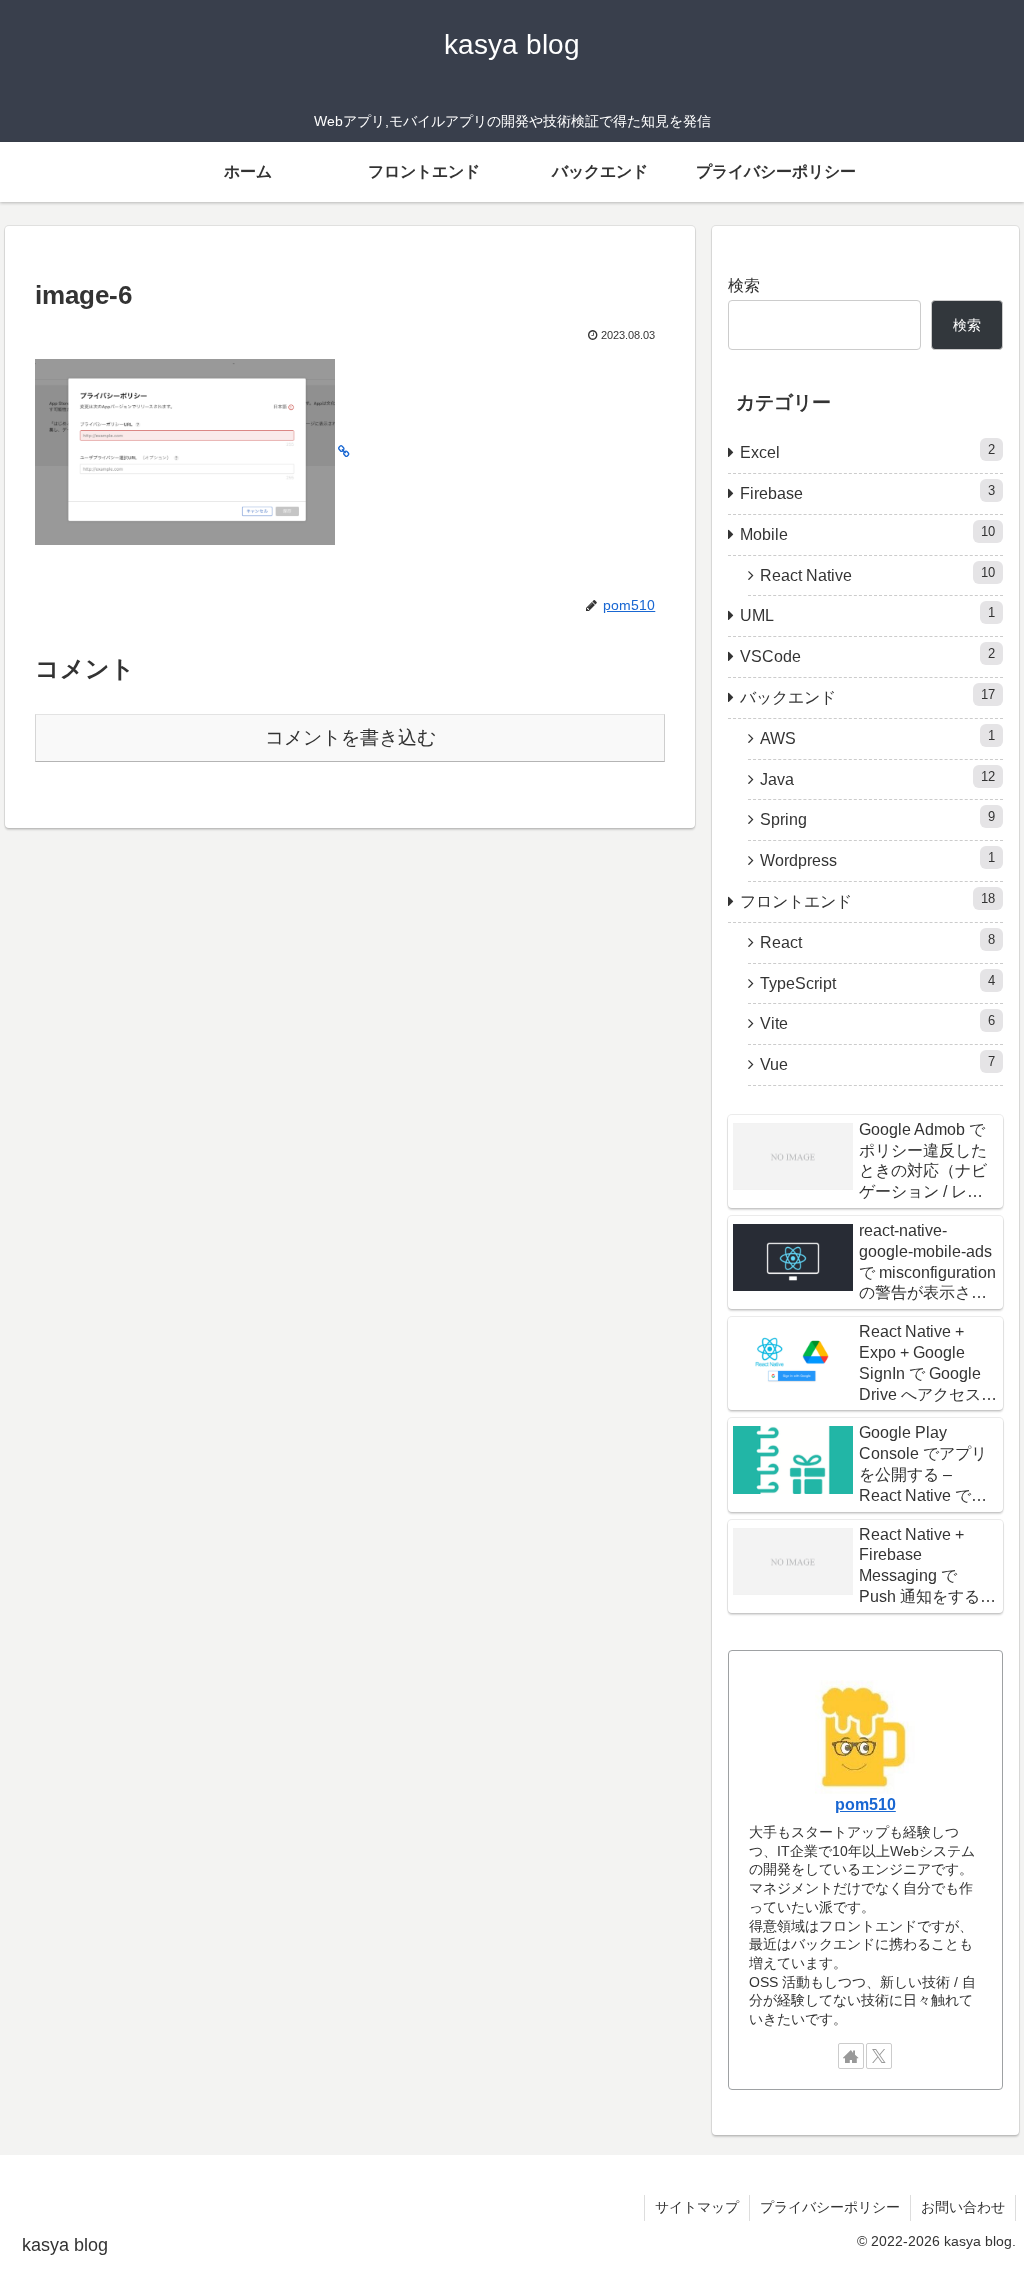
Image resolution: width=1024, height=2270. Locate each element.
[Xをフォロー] (879, 2056)
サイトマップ (697, 2207)
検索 (744, 285)
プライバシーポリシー (830, 2207)
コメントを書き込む (350, 737)
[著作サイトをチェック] (851, 2056)
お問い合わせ (963, 2207)
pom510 (865, 1804)
